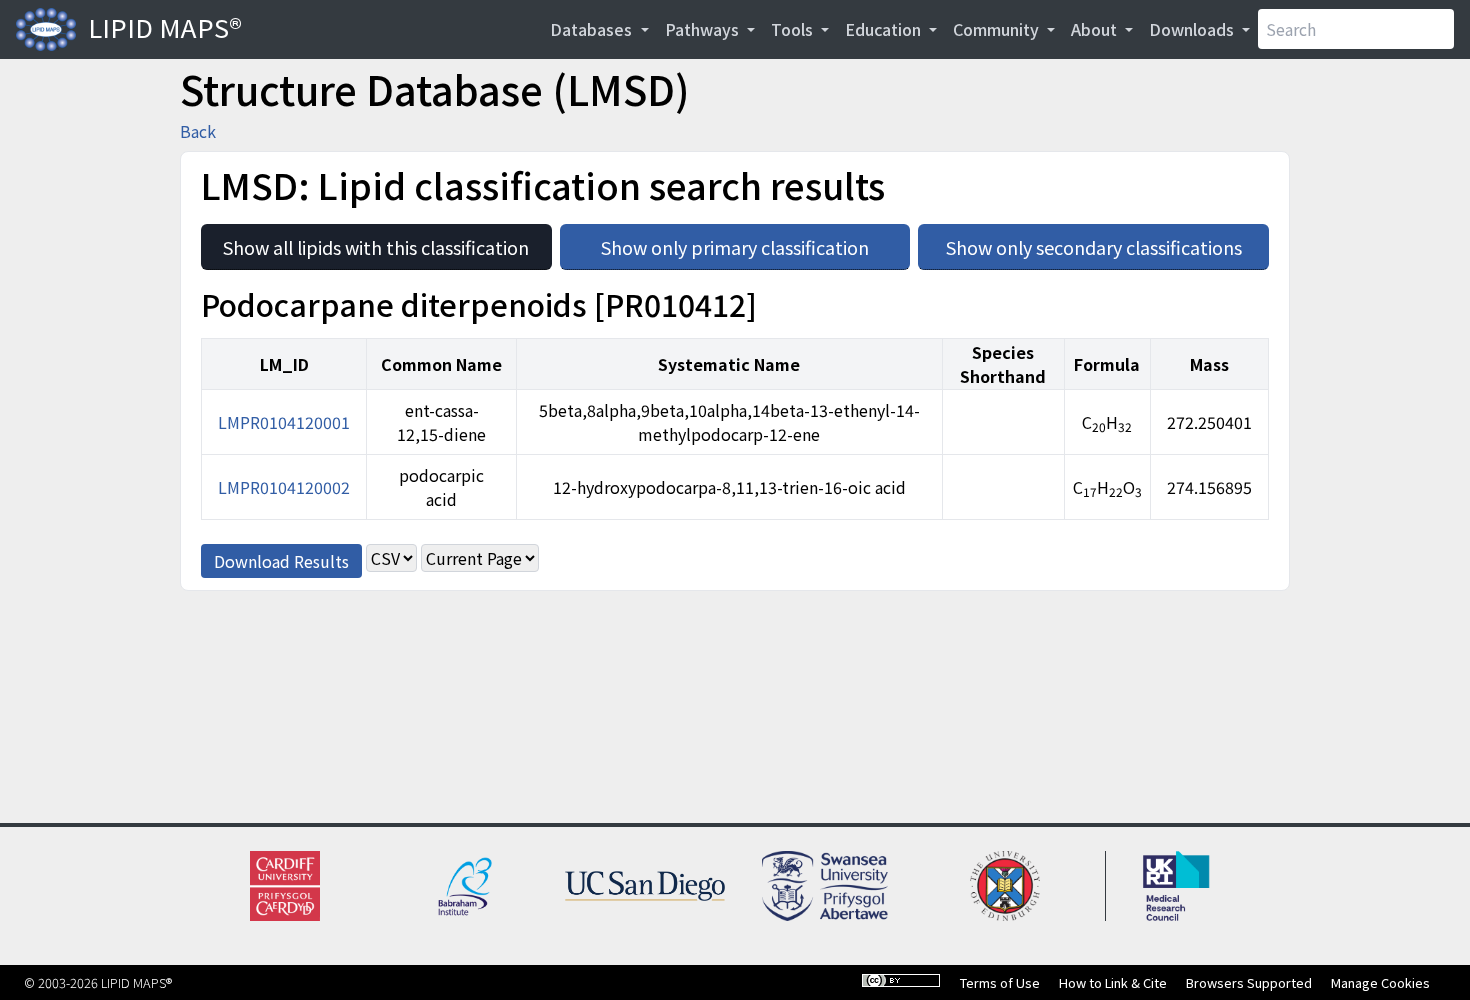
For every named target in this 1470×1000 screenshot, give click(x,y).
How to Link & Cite (1113, 982)
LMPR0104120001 (284, 422)
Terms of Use (1000, 982)
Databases (593, 29)
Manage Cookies (1380, 982)
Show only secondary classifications (1107, 242)
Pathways (704, 29)
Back (198, 131)
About (1096, 29)
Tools (794, 29)
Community (998, 29)
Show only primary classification (755, 242)
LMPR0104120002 (284, 487)
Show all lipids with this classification (387, 242)
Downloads (1193, 29)
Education (885, 29)
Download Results (281, 561)
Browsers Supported (1249, 982)
